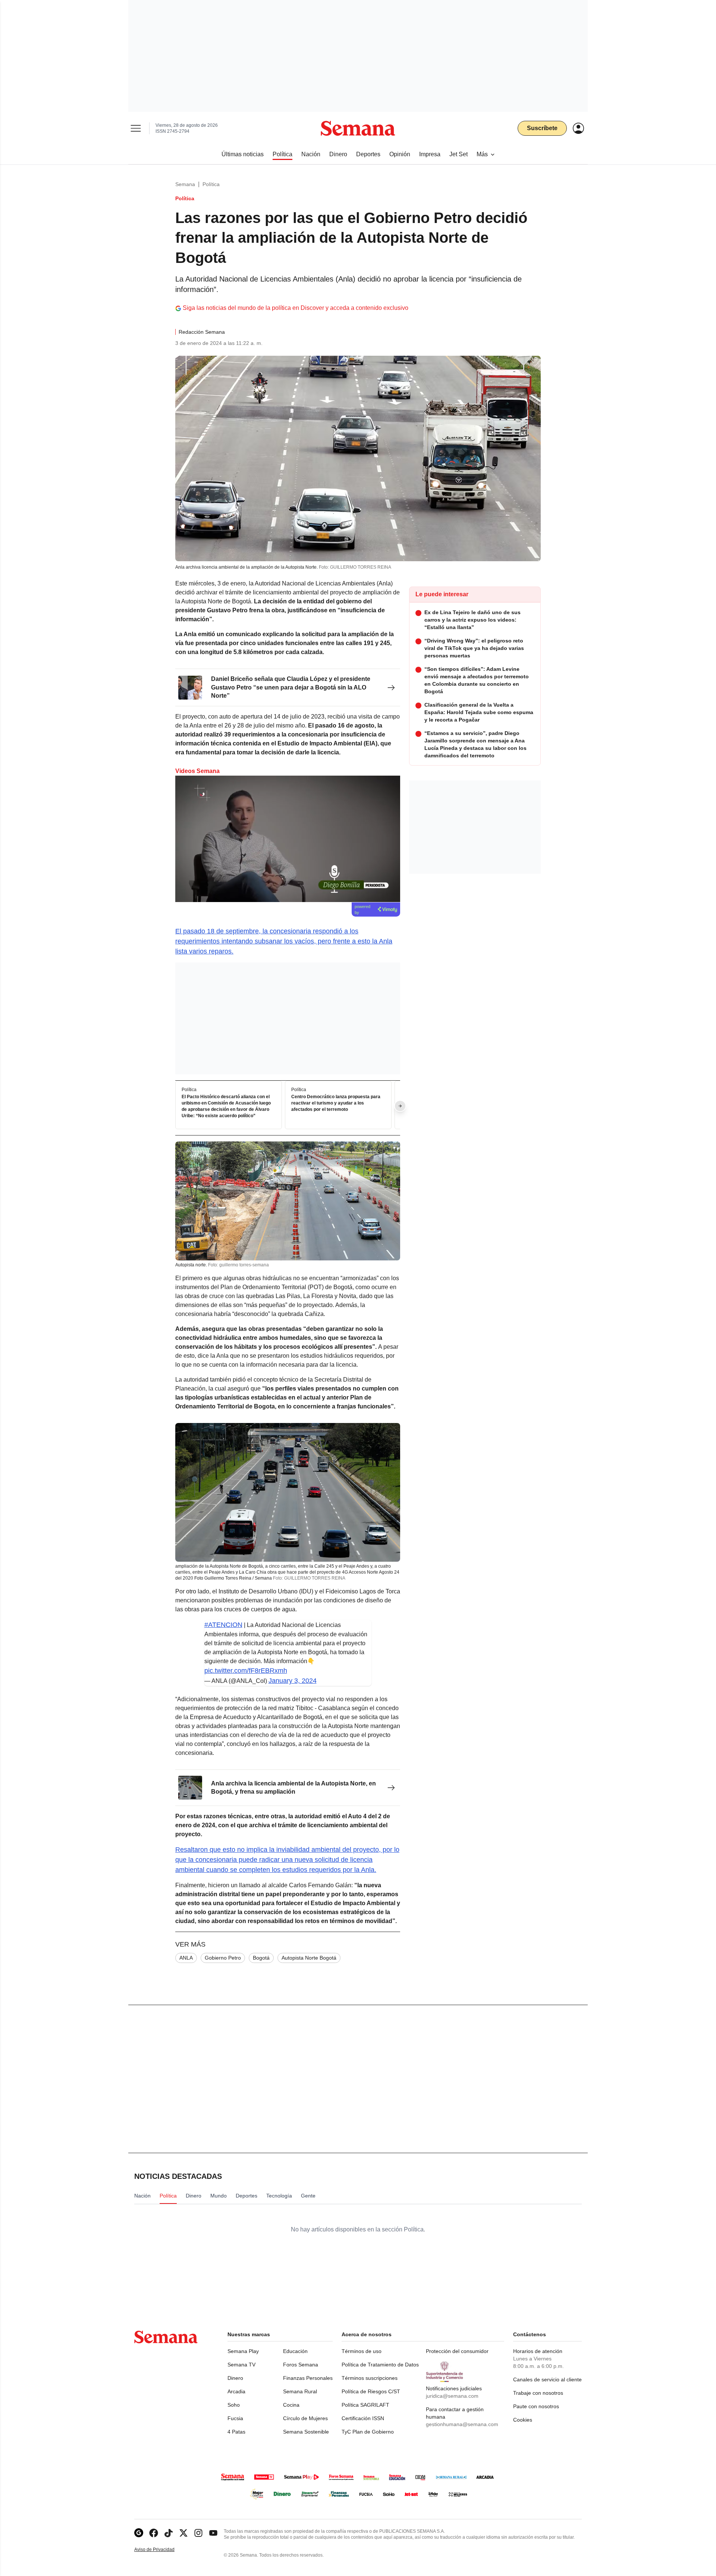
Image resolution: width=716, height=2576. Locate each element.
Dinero (235, 2378)
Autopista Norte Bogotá (309, 1958)
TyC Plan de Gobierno (368, 2432)
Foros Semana (301, 2365)
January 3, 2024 (293, 1681)
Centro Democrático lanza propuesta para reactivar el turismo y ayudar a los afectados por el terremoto (336, 1103)
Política (211, 184)
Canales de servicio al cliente (547, 2379)
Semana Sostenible (306, 2432)
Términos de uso (362, 2351)
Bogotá (261, 1958)
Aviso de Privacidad (162, 2550)
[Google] (139, 2533)
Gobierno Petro (223, 1958)
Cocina (291, 2405)
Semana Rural (300, 2391)
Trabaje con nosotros (538, 2393)
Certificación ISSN (363, 2418)
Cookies (523, 2420)
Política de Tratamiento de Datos (380, 2365)
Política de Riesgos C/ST (371, 2391)
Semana (185, 184)
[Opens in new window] (154, 2533)
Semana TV (241, 2365)
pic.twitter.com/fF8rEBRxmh (246, 1671)
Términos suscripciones (370, 2378)
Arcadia (236, 2391)
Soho (234, 2405)
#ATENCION (223, 1625)
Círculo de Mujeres (305, 2418)
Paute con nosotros (536, 2406)
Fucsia (235, 2418)
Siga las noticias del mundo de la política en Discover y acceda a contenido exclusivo (296, 308)
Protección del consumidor (457, 2351)
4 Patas (236, 2432)
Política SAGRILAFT (365, 2405)
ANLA (186, 1958)
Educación (295, 2351)
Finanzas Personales (308, 2378)
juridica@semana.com (452, 2396)
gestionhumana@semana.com (462, 2424)
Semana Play (243, 2351)
